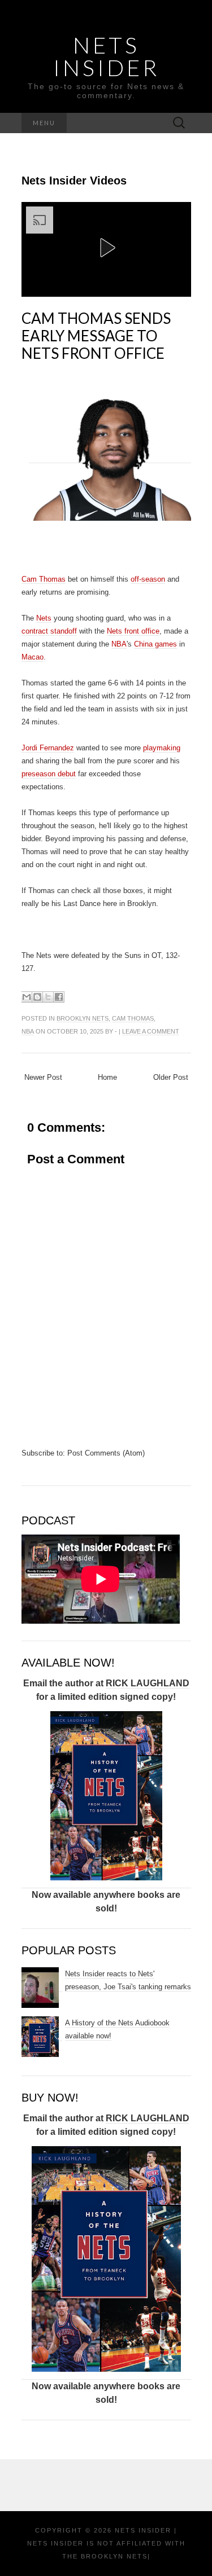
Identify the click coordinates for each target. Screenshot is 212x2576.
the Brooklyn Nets (105, 2556)
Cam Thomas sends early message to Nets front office (96, 336)
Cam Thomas (44, 579)
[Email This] (27, 997)
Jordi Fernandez (48, 748)
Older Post (171, 1077)
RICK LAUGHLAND (148, 1683)
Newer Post (43, 1077)
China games (155, 644)
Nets (44, 618)
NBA (119, 644)
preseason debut (49, 774)
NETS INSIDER (106, 56)
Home (107, 1077)
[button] (106, 248)
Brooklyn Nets (83, 1018)
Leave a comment (151, 1031)
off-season (148, 579)
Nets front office (133, 631)
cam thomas (133, 1018)
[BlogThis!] (37, 997)
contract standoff (49, 631)
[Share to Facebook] (59, 997)
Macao (33, 657)
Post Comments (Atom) (106, 1453)
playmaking (162, 748)
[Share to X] (48, 997)
